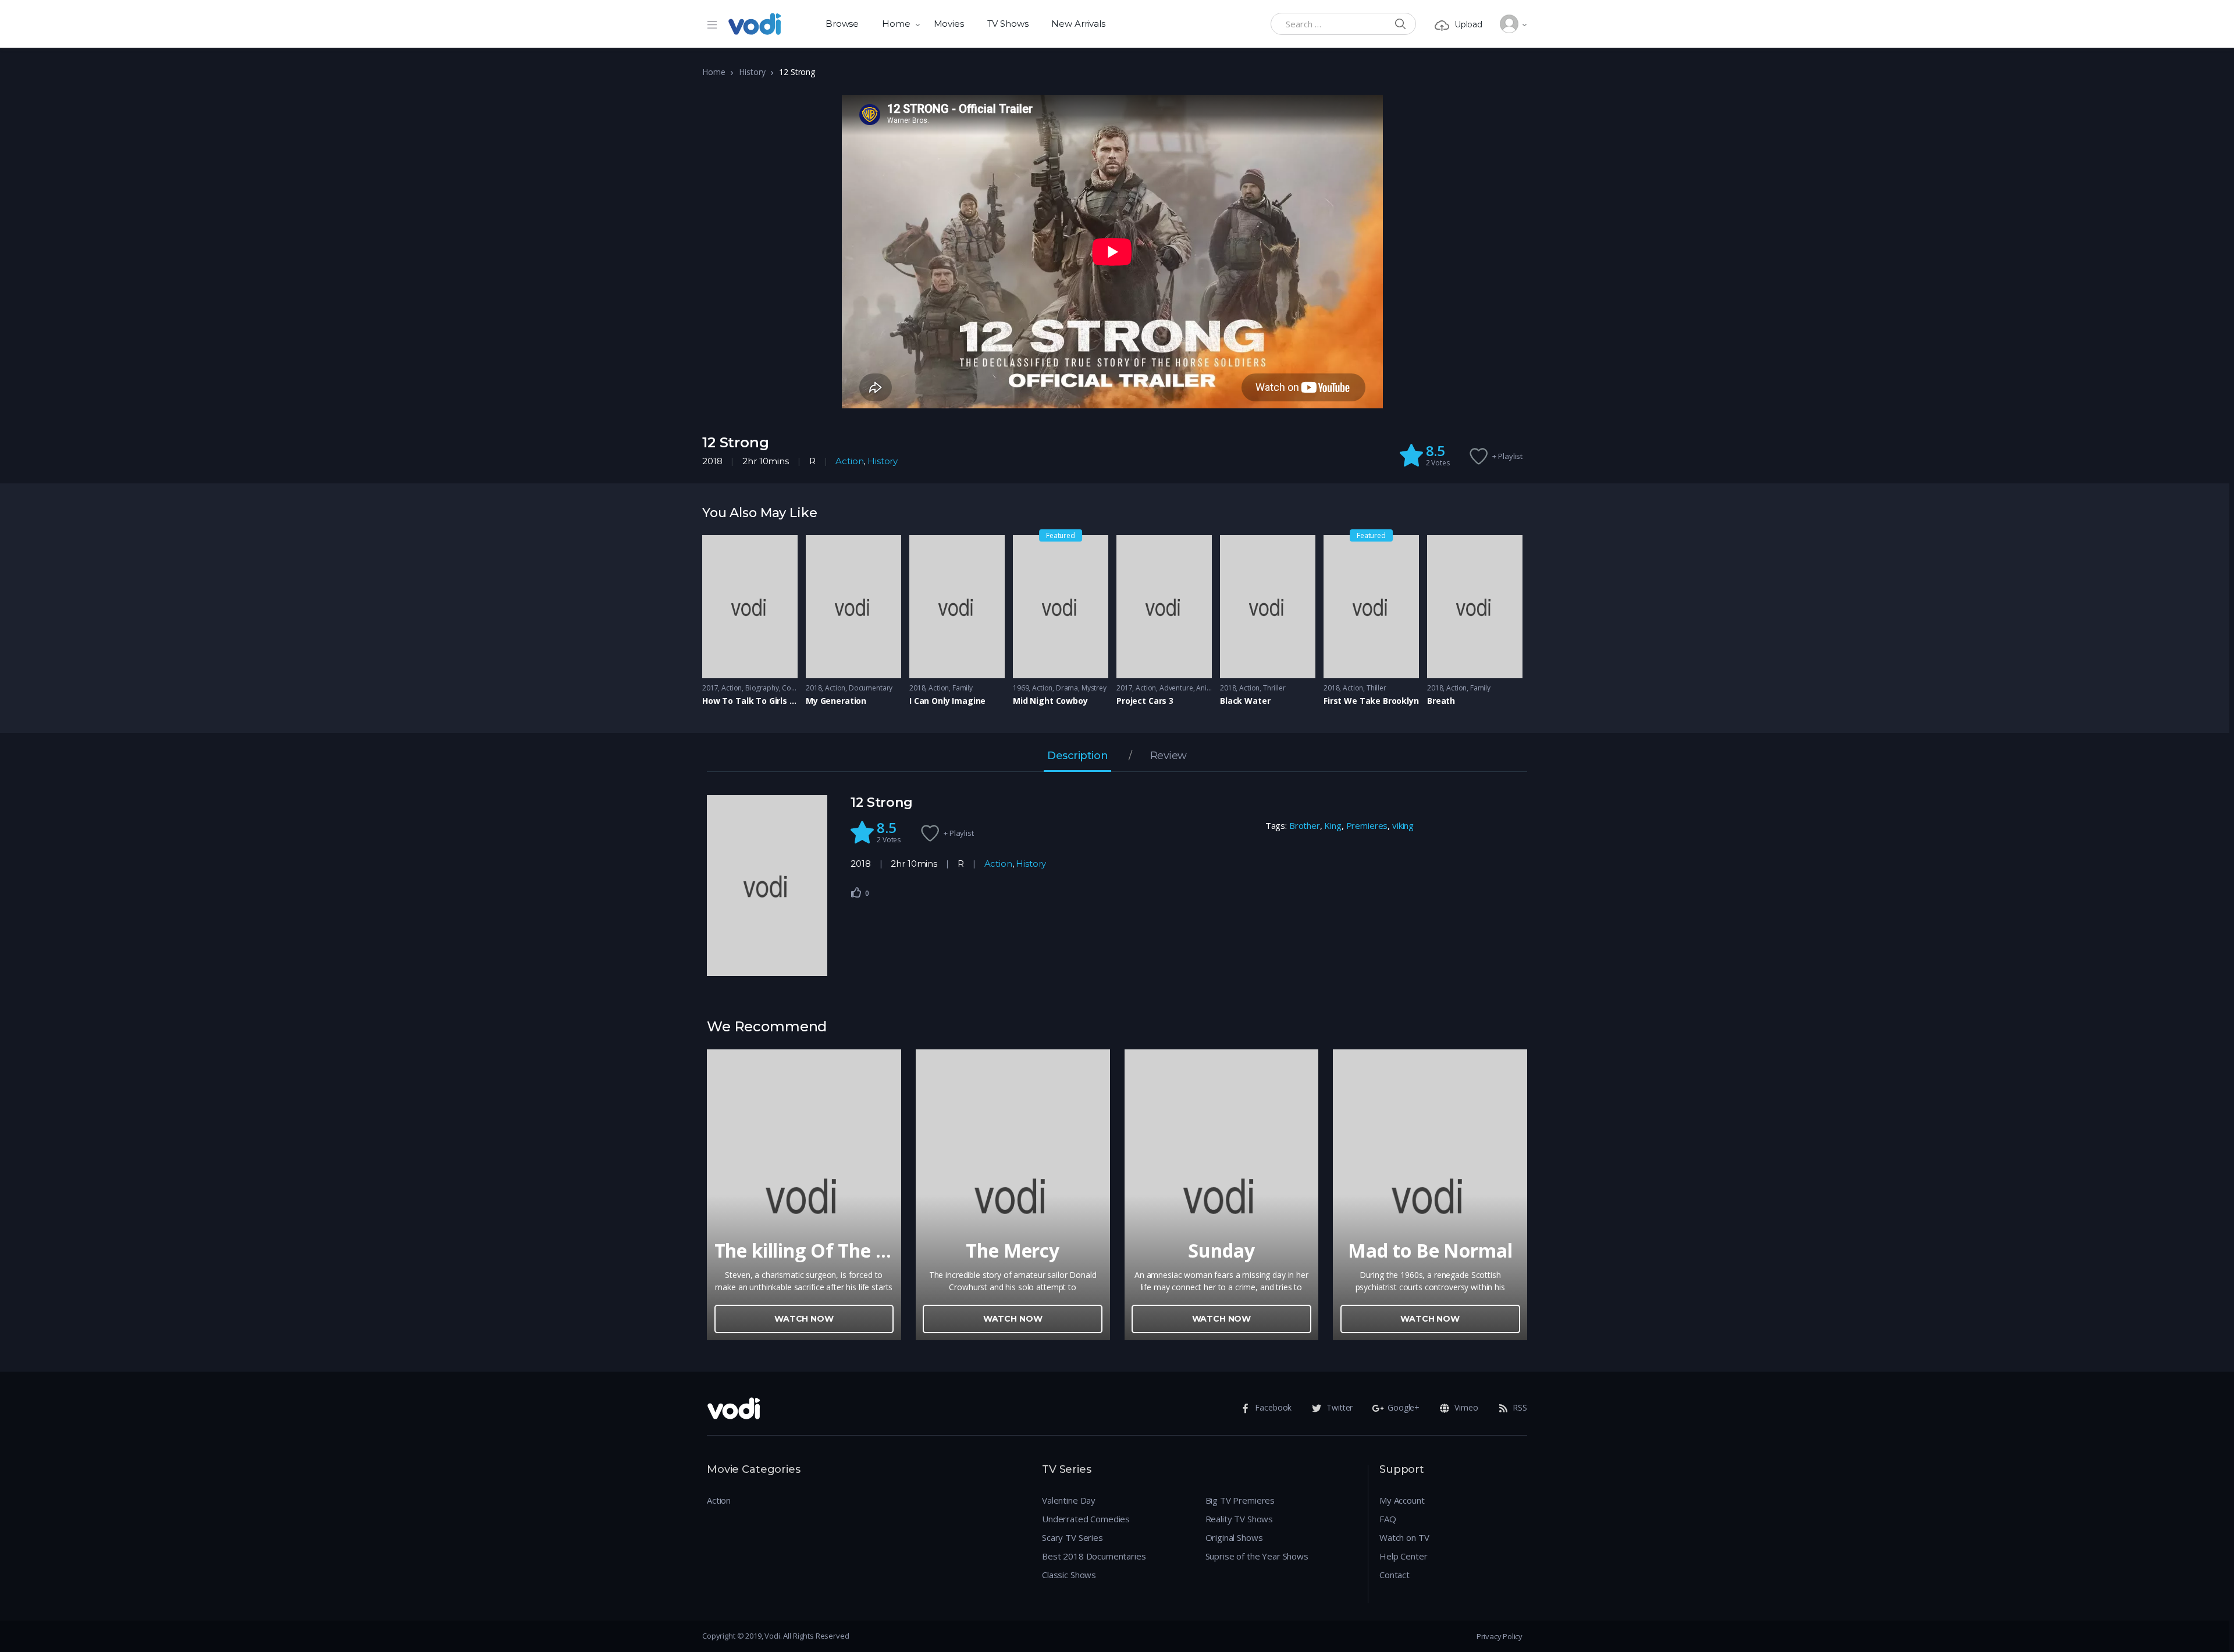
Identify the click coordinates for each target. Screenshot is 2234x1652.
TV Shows (1008, 24)
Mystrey (1094, 688)
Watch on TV (1404, 1537)
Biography (762, 688)
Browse (842, 24)
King (1333, 825)
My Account (1402, 1500)
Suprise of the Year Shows (1257, 1556)
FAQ (1388, 1519)
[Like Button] (856, 892)
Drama (1067, 688)
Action (849, 461)
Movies (949, 24)
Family (963, 688)
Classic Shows (1069, 1575)
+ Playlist (1507, 456)
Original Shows (1234, 1537)
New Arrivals (1078, 24)
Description (1077, 756)
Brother (1305, 825)
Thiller (1376, 688)
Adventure (1176, 688)
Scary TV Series (1072, 1537)
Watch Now (804, 1319)
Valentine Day (1069, 1500)
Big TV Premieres (1240, 1500)
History (752, 72)
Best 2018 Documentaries (1094, 1556)
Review (1168, 756)
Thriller (1274, 688)
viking (1403, 825)
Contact (1395, 1575)
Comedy (796, 688)
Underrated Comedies (1086, 1519)
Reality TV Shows (1239, 1519)
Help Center (1403, 1556)
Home (896, 24)
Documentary (871, 688)
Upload (1468, 24)
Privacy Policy (1500, 1636)
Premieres (1367, 825)
